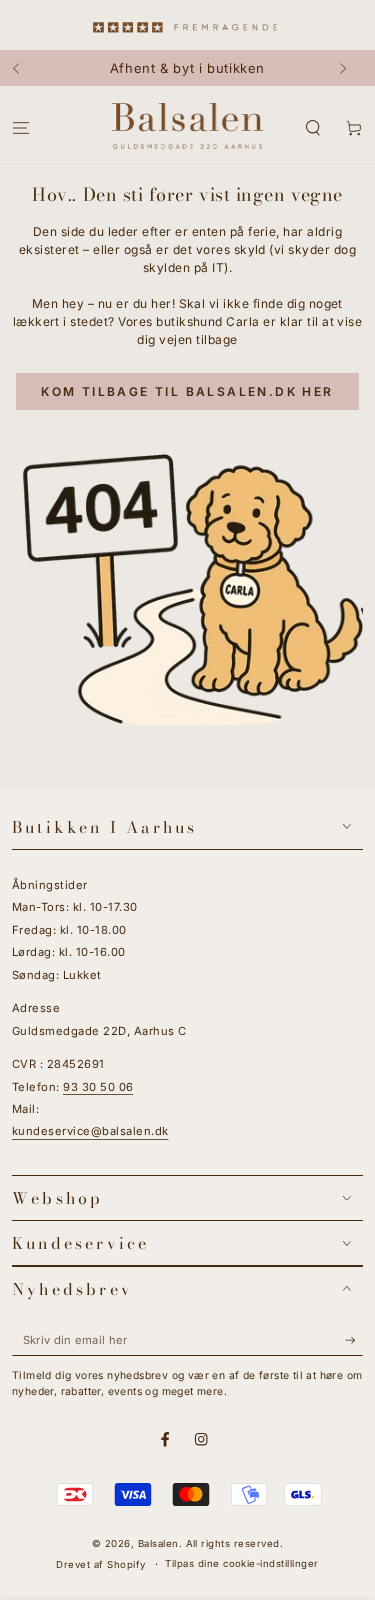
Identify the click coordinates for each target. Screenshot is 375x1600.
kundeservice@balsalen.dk (90, 1131)
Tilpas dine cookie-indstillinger (241, 1563)
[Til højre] (349, 68)
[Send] (354, 1340)
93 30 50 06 (98, 1087)
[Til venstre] (25, 68)
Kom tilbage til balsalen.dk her (187, 391)
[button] (313, 127)
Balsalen (158, 1543)
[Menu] (21, 127)
